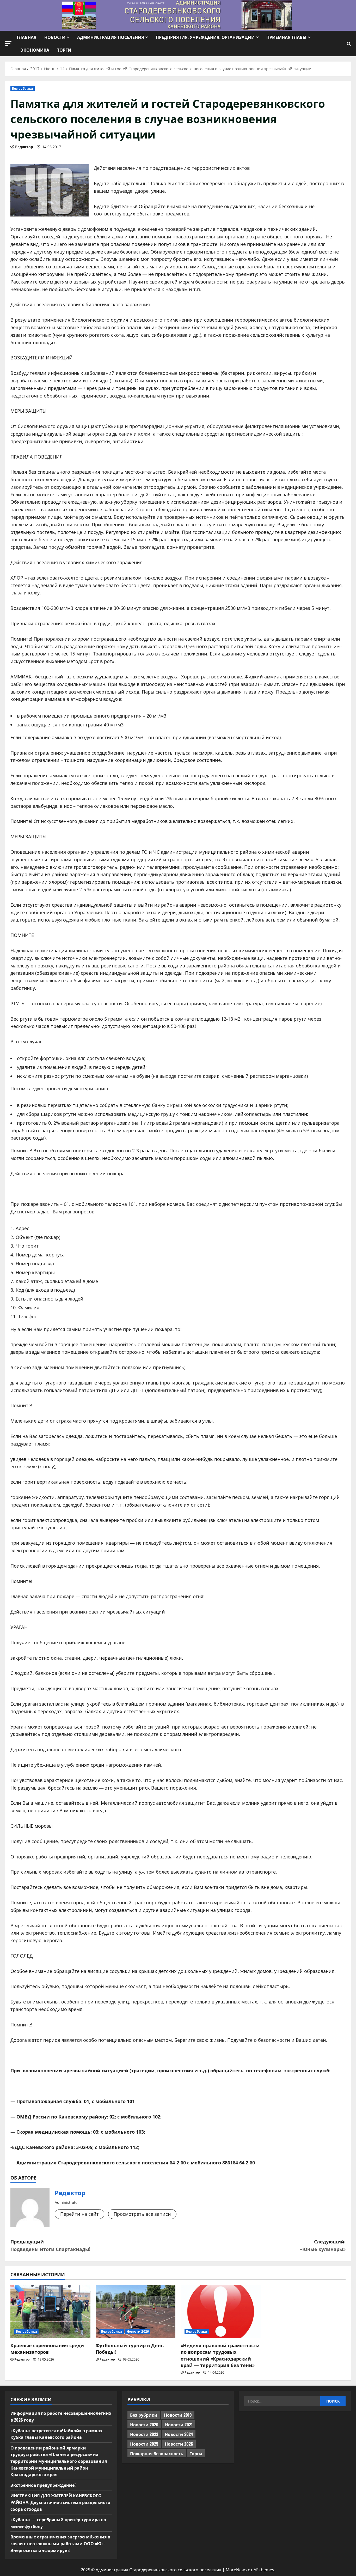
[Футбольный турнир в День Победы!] (136, 2312)
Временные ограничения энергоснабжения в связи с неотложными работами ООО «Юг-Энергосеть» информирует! (60, 2543)
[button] (8, 43)
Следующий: (323, 2245)
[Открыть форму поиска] (349, 44)
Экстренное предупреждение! (43, 2485)
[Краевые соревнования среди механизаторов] (50, 2312)
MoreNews (236, 2570)
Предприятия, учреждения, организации (205, 37)
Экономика (35, 50)
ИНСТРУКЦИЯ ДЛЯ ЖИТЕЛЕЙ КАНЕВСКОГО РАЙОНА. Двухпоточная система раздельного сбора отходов (60, 2502)
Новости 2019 (178, 2415)
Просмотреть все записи (142, 2214)
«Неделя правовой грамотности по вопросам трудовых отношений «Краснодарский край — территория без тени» (220, 2355)
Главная (27, 37)
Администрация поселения (111, 37)
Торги (64, 50)
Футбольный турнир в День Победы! (130, 2348)
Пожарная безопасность (157, 2453)
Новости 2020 (144, 2424)
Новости (55, 37)
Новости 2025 (144, 2444)
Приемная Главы (286, 37)
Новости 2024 (179, 2434)
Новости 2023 (144, 2434)
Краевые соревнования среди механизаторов (47, 2348)
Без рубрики (23, 89)
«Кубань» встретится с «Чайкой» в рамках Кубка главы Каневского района (56, 2434)
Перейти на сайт (79, 2214)
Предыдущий (50, 2245)
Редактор (24, 147)
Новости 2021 (179, 2424)
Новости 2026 (138, 2331)
